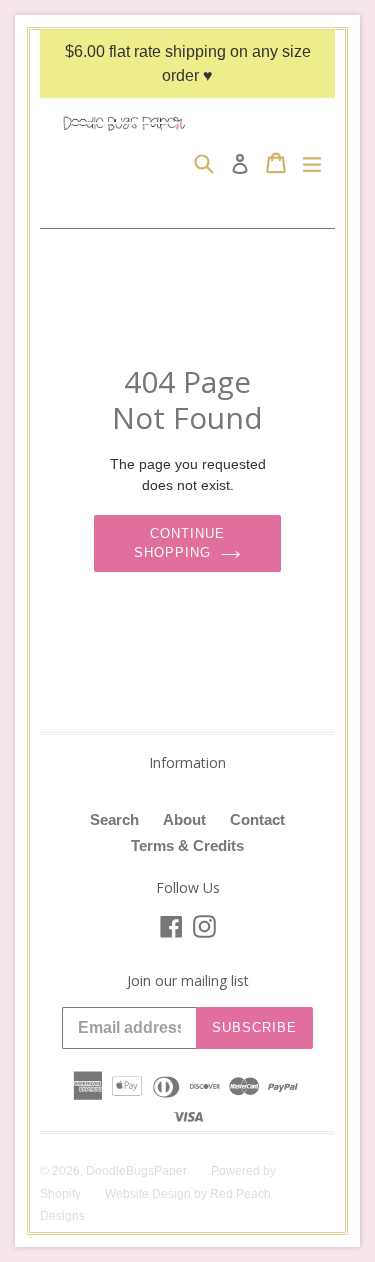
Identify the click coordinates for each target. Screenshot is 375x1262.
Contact (257, 819)
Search (114, 819)
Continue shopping (179, 543)
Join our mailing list (188, 981)
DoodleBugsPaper (136, 1171)
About (184, 819)
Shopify (60, 1194)
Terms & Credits (187, 845)
